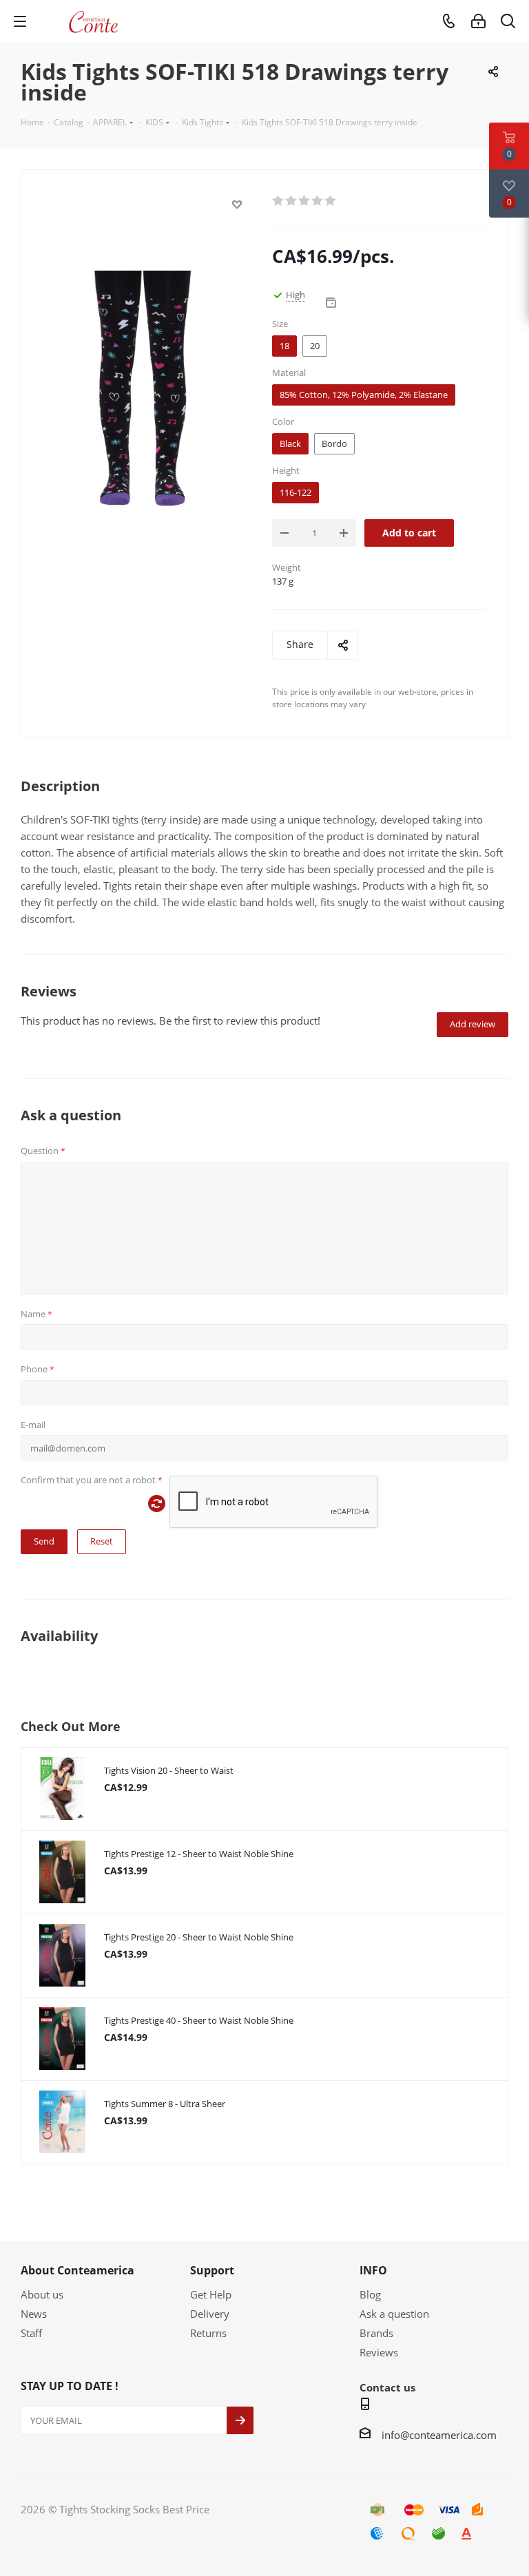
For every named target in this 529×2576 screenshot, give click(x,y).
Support (212, 2270)
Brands (376, 2333)
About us (42, 2294)
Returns (208, 2333)
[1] (279, 201)
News (34, 2314)
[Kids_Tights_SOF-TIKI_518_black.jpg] (143, 396)
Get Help (211, 2294)
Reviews (379, 2352)
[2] (292, 201)
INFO (373, 2270)
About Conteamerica (77, 2270)
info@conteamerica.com (439, 2435)
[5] (331, 201)
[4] (318, 201)
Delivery (210, 2314)
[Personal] (478, 21)
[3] (305, 201)
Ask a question (394, 2314)
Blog (370, 2294)
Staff (31, 2333)
